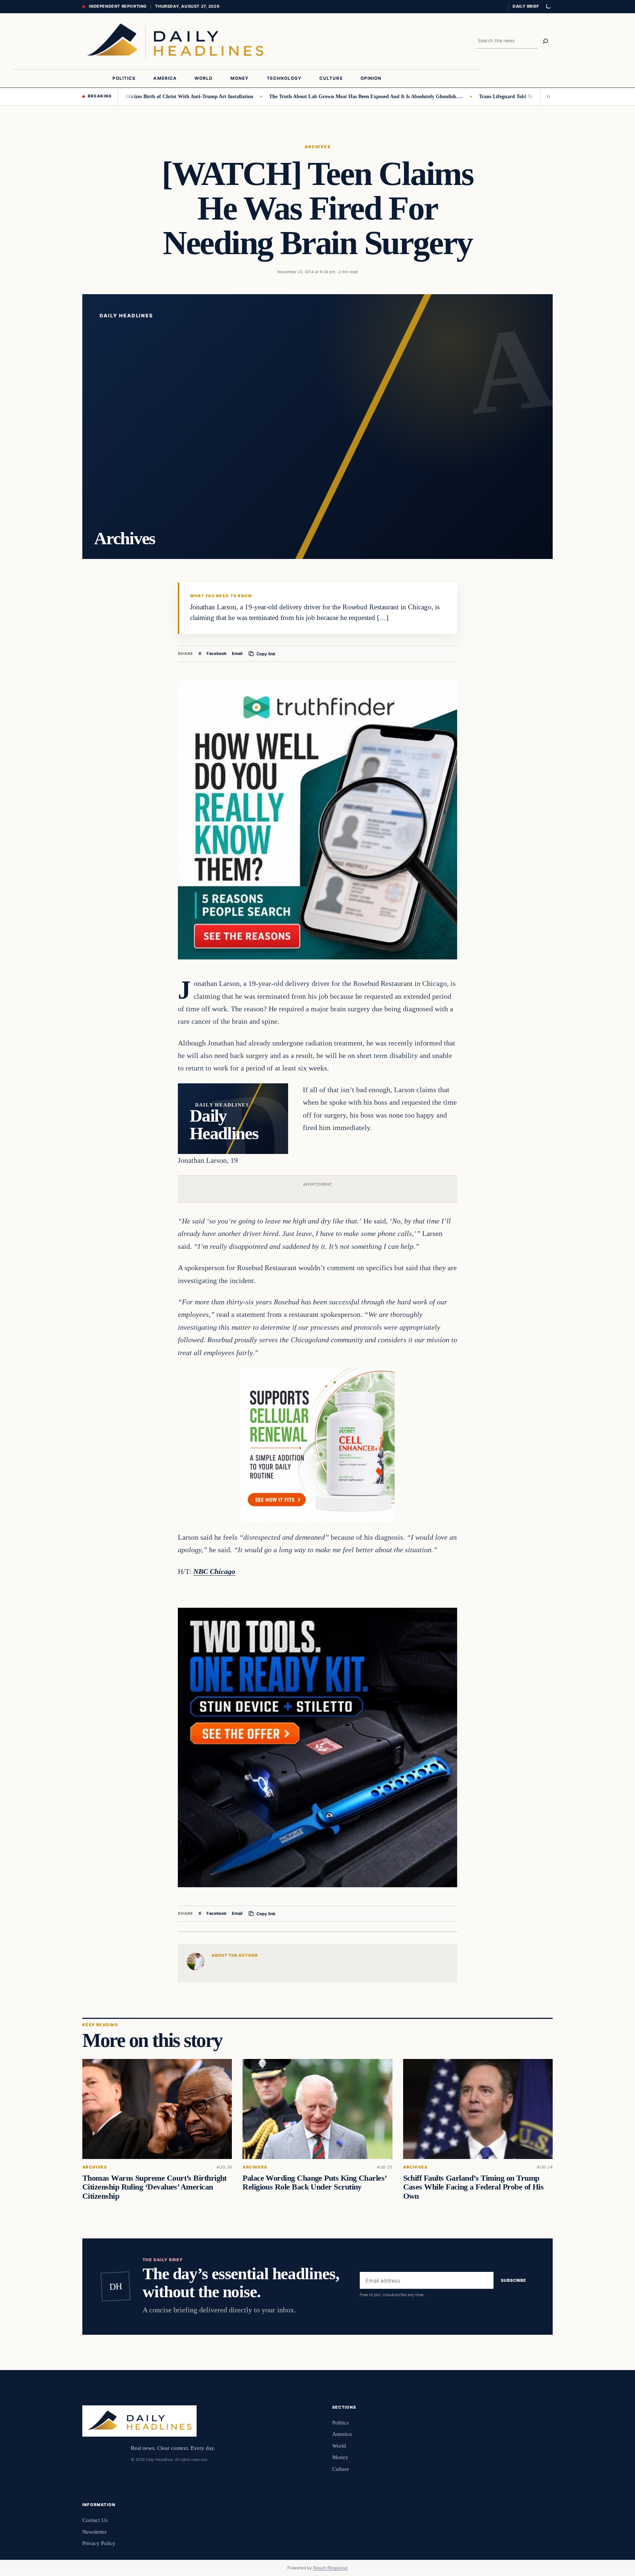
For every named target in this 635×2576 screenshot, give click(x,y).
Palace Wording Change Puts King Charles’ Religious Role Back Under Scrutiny (314, 2183)
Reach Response (330, 2568)
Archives (318, 147)
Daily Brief (526, 6)
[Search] (545, 41)
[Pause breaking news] (546, 96)
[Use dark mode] (548, 7)
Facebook (217, 653)
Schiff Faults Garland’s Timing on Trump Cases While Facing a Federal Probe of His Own (473, 2187)
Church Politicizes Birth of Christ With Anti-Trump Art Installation (120, 96)
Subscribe (514, 2281)
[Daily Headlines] (175, 41)
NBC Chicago (214, 1571)
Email (237, 653)
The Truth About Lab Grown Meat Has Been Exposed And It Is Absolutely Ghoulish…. (309, 96)
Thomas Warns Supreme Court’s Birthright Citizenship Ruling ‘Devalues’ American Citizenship (155, 2187)
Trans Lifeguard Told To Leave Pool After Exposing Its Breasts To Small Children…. (516, 96)
